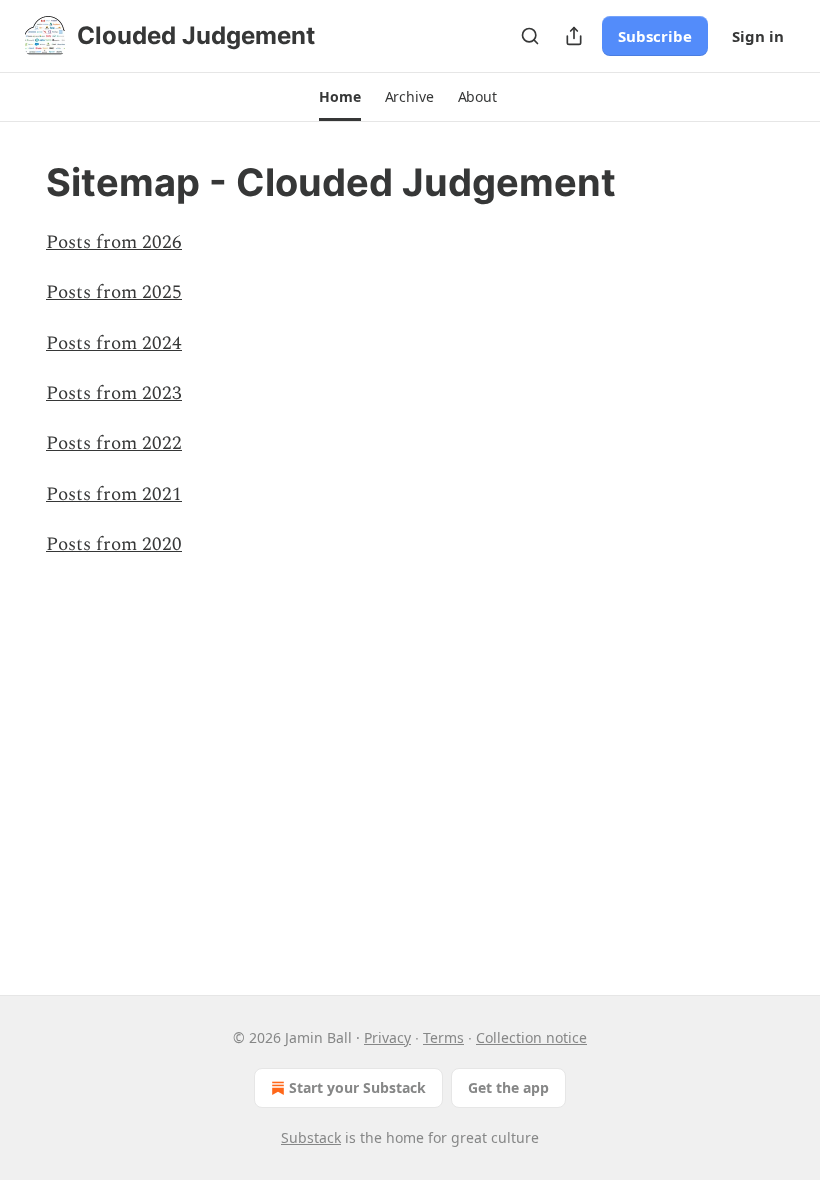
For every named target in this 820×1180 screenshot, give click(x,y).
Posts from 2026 (114, 242)
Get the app (508, 1087)
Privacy (387, 1037)
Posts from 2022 (114, 443)
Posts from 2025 (114, 292)
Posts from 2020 (114, 544)
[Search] (530, 36)
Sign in (758, 36)
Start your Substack (357, 1087)
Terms (443, 1037)
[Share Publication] (574, 36)
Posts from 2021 (114, 494)
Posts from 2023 (114, 393)
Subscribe (655, 36)
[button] (339, 97)
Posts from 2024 (114, 343)
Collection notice (531, 1037)
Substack (311, 1137)
